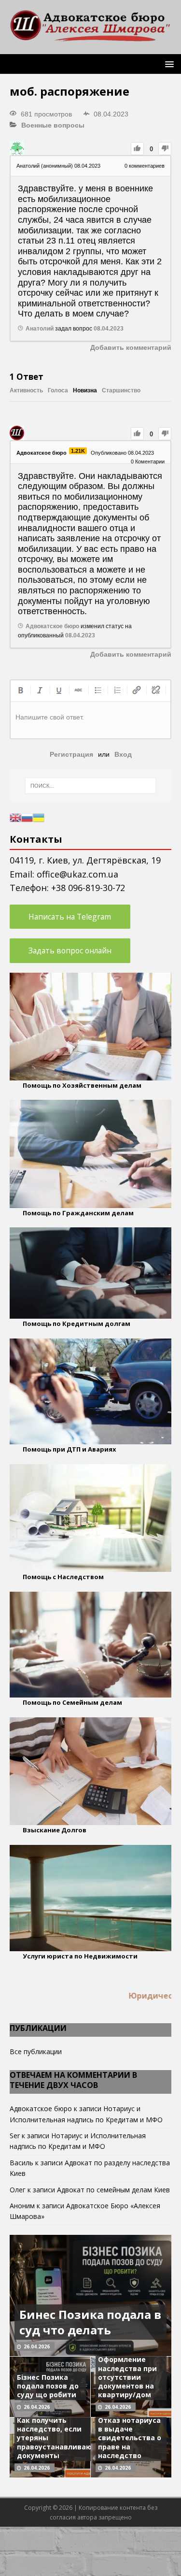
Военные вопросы (53, 125)
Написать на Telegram (70, 917)
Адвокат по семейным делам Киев (113, 2190)
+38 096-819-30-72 (88, 888)
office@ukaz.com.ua (77, 874)
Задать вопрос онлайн (70, 950)
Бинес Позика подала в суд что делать (90, 2322)
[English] (15, 817)
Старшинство (121, 390)
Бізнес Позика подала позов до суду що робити (48, 2386)
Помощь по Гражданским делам (78, 1213)
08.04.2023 (109, 329)
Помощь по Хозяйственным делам (82, 1085)
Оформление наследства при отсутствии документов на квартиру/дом (127, 2377)
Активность (26, 390)
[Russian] (27, 817)
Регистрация (71, 754)
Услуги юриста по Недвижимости (80, 1956)
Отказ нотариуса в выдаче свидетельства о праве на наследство (130, 2438)
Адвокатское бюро (41, 2108)
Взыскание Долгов (55, 1830)
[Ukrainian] (39, 817)
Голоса (58, 390)
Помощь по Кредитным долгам (77, 1324)
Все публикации (36, 2051)
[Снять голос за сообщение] (165, 149)
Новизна (85, 390)
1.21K (78, 451)
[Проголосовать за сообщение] (137, 149)
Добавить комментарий (131, 347)
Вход (123, 754)
